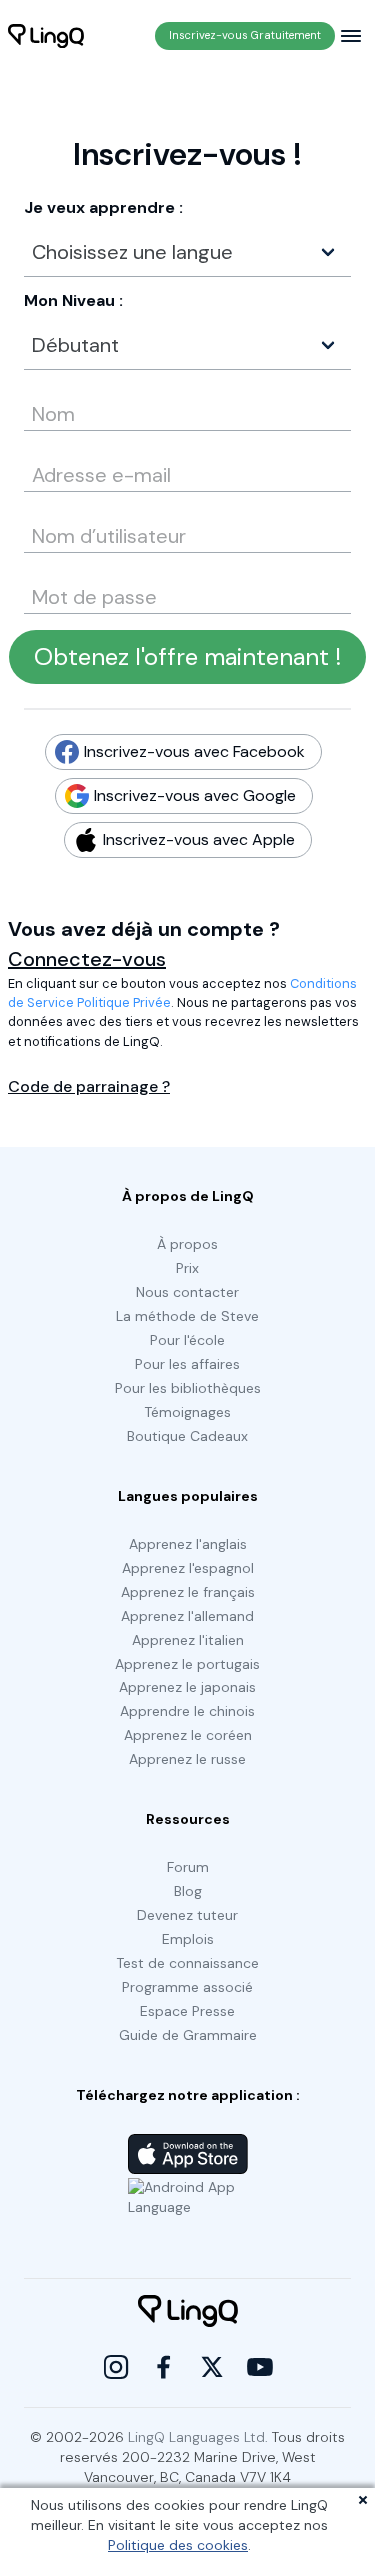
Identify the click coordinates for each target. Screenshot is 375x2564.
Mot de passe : (75, 590)
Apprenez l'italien (188, 1640)
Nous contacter (187, 1292)
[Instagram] (116, 2367)
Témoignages (187, 1412)
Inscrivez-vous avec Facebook (188, 751)
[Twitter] (212, 2367)
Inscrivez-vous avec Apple (193, 839)
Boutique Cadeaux (187, 1436)
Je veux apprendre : (103, 207)
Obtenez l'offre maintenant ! (187, 656)
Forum (188, 1867)
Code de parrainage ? (89, 1086)
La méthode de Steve (187, 1316)
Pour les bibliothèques (188, 1388)
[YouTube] (260, 2367)
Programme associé (187, 1987)
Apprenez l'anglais (188, 1544)
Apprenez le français (188, 1592)
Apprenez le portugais (187, 1664)
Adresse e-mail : (80, 468)
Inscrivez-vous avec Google (189, 795)
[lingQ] (46, 36)
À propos (187, 1244)
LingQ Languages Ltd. (198, 2437)
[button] (187, 252)
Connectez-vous (87, 959)
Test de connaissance (187, 1963)
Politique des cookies (178, 2545)
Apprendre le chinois (187, 1711)
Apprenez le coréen (188, 1735)
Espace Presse (187, 2011)
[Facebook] (164, 2367)
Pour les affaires (187, 1364)
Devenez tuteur (187, 1915)
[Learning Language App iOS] (188, 2154)
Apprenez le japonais (187, 1687)
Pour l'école (187, 1340)
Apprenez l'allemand (187, 1616)
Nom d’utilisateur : (85, 529)
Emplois (188, 1939)
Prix (187, 1268)
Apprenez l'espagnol (188, 1568)
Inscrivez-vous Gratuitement (245, 35)
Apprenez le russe (187, 1759)
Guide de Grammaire (188, 2035)
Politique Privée (124, 1002)
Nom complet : (66, 407)
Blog (188, 1891)
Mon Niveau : (73, 300)
